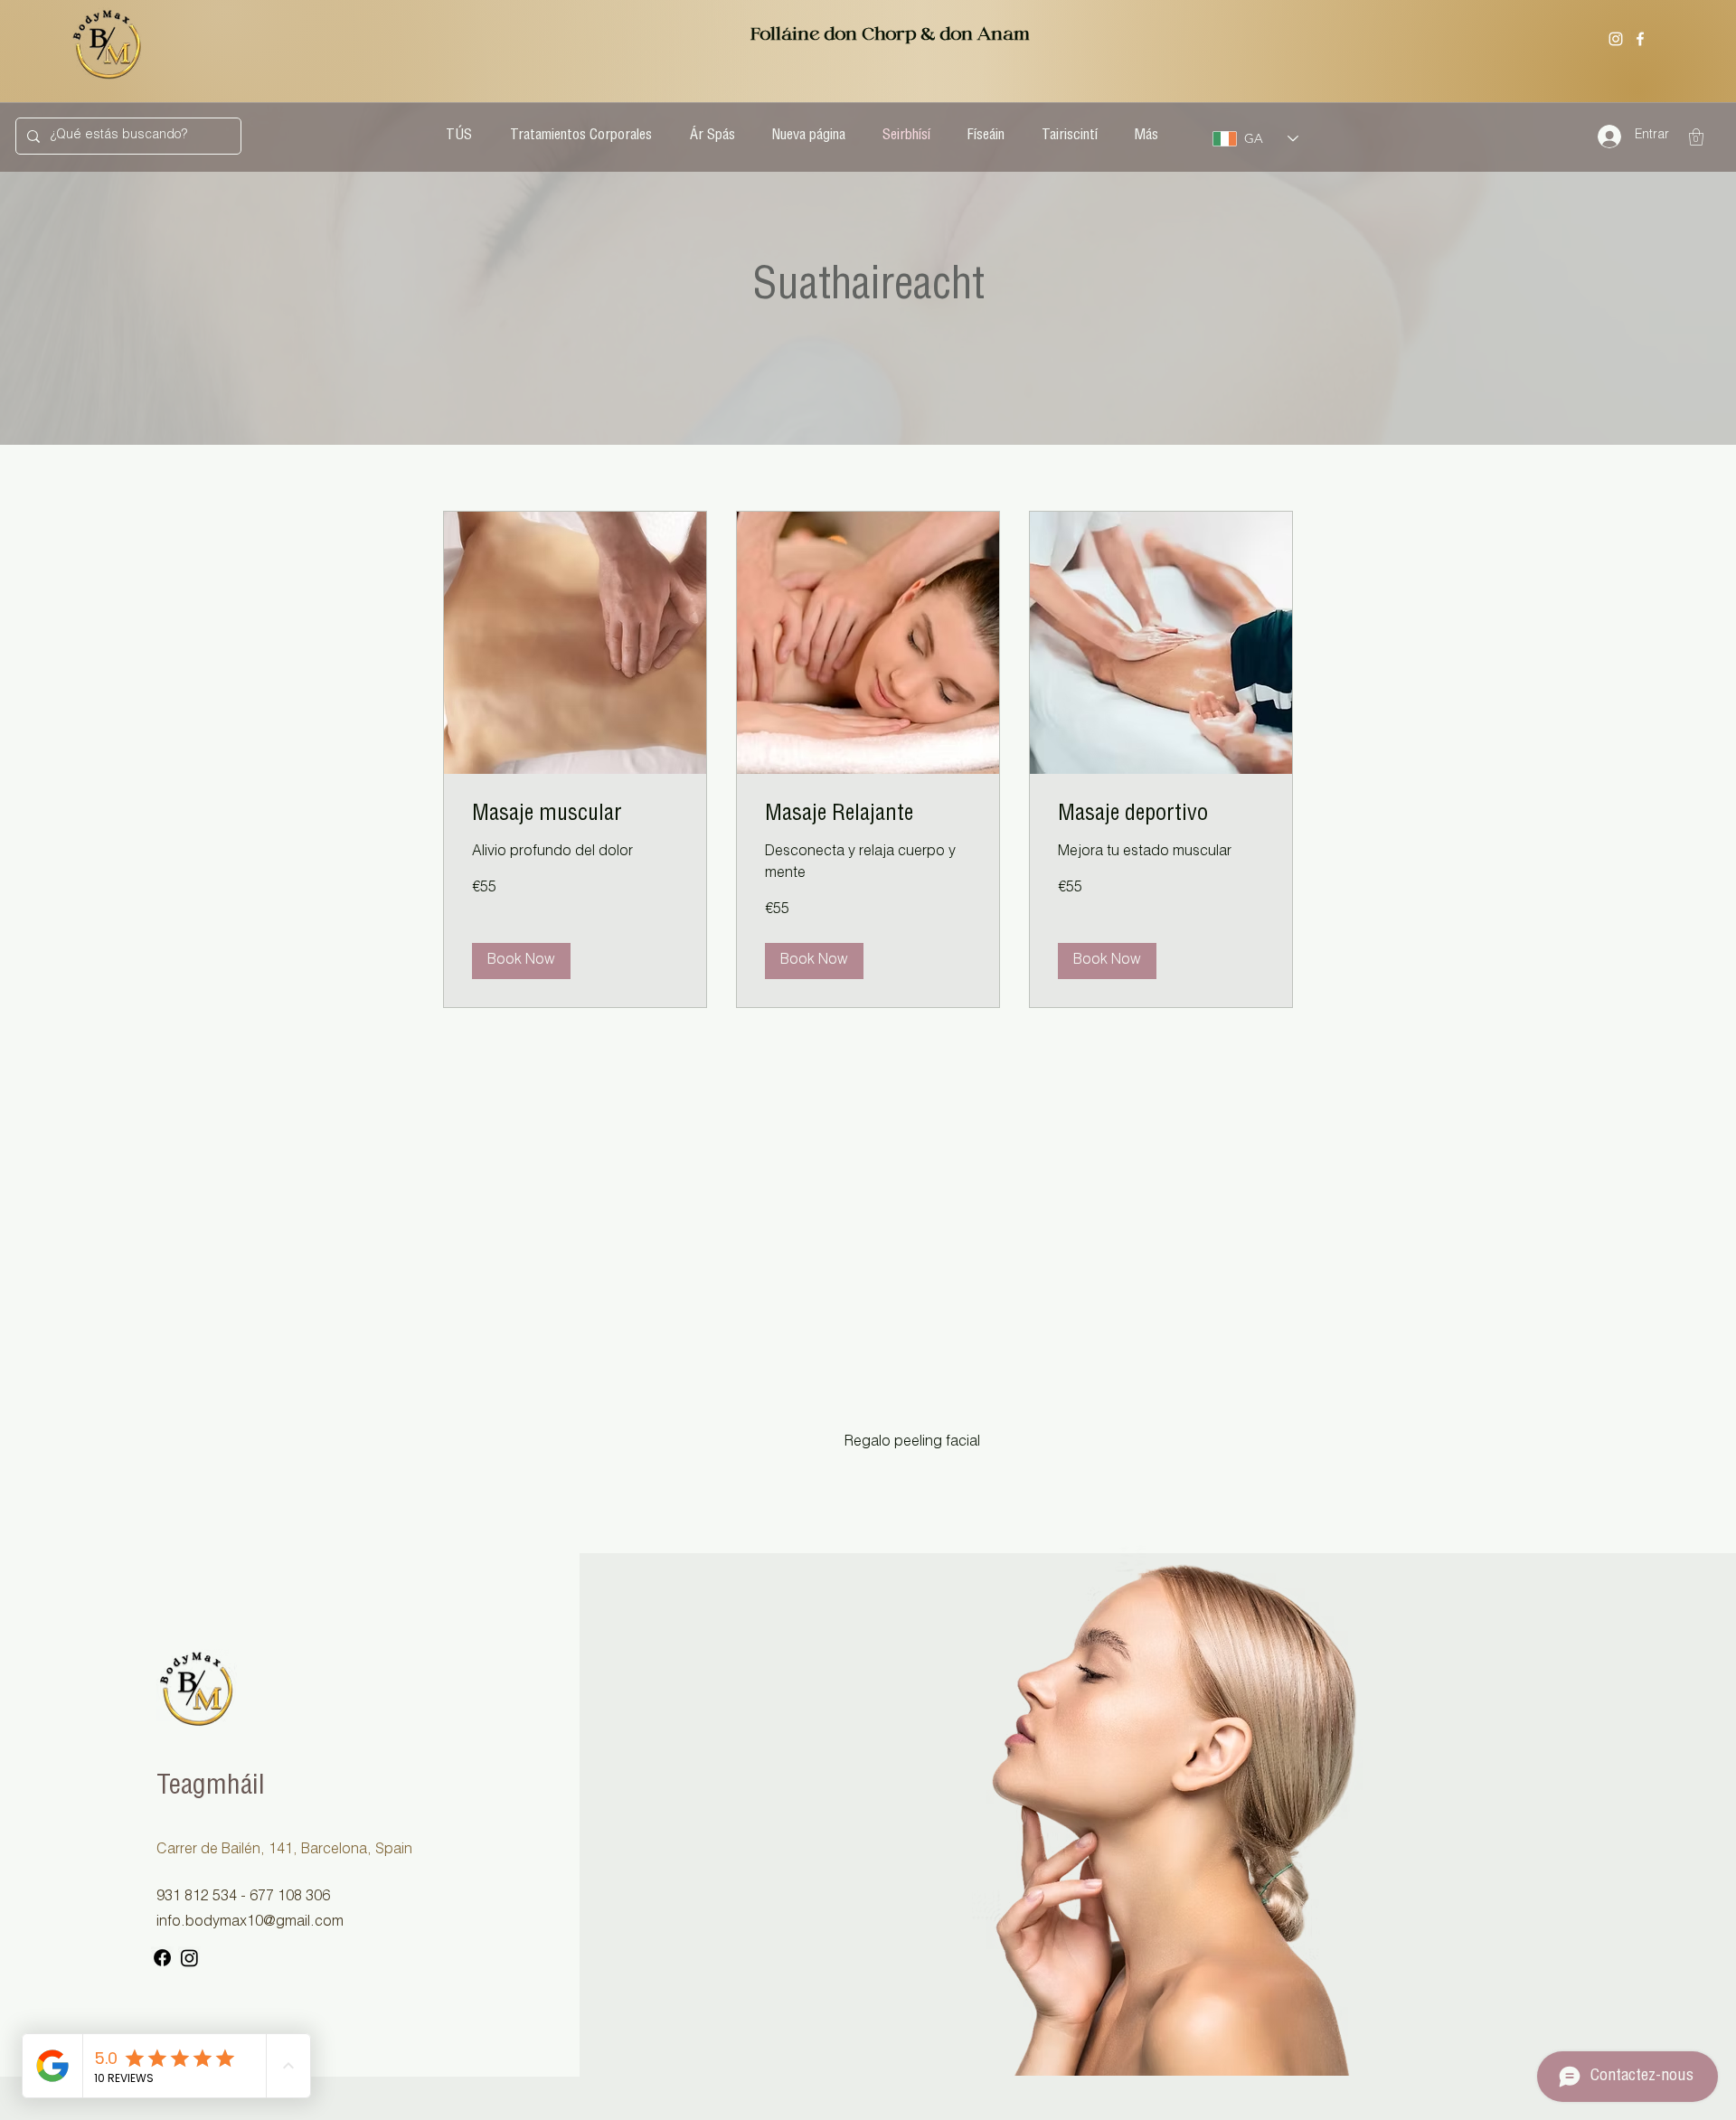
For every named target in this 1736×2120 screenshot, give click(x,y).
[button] (1696, 137)
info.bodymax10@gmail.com (250, 1923)
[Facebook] (1640, 39)
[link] (575, 816)
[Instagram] (1616, 39)
